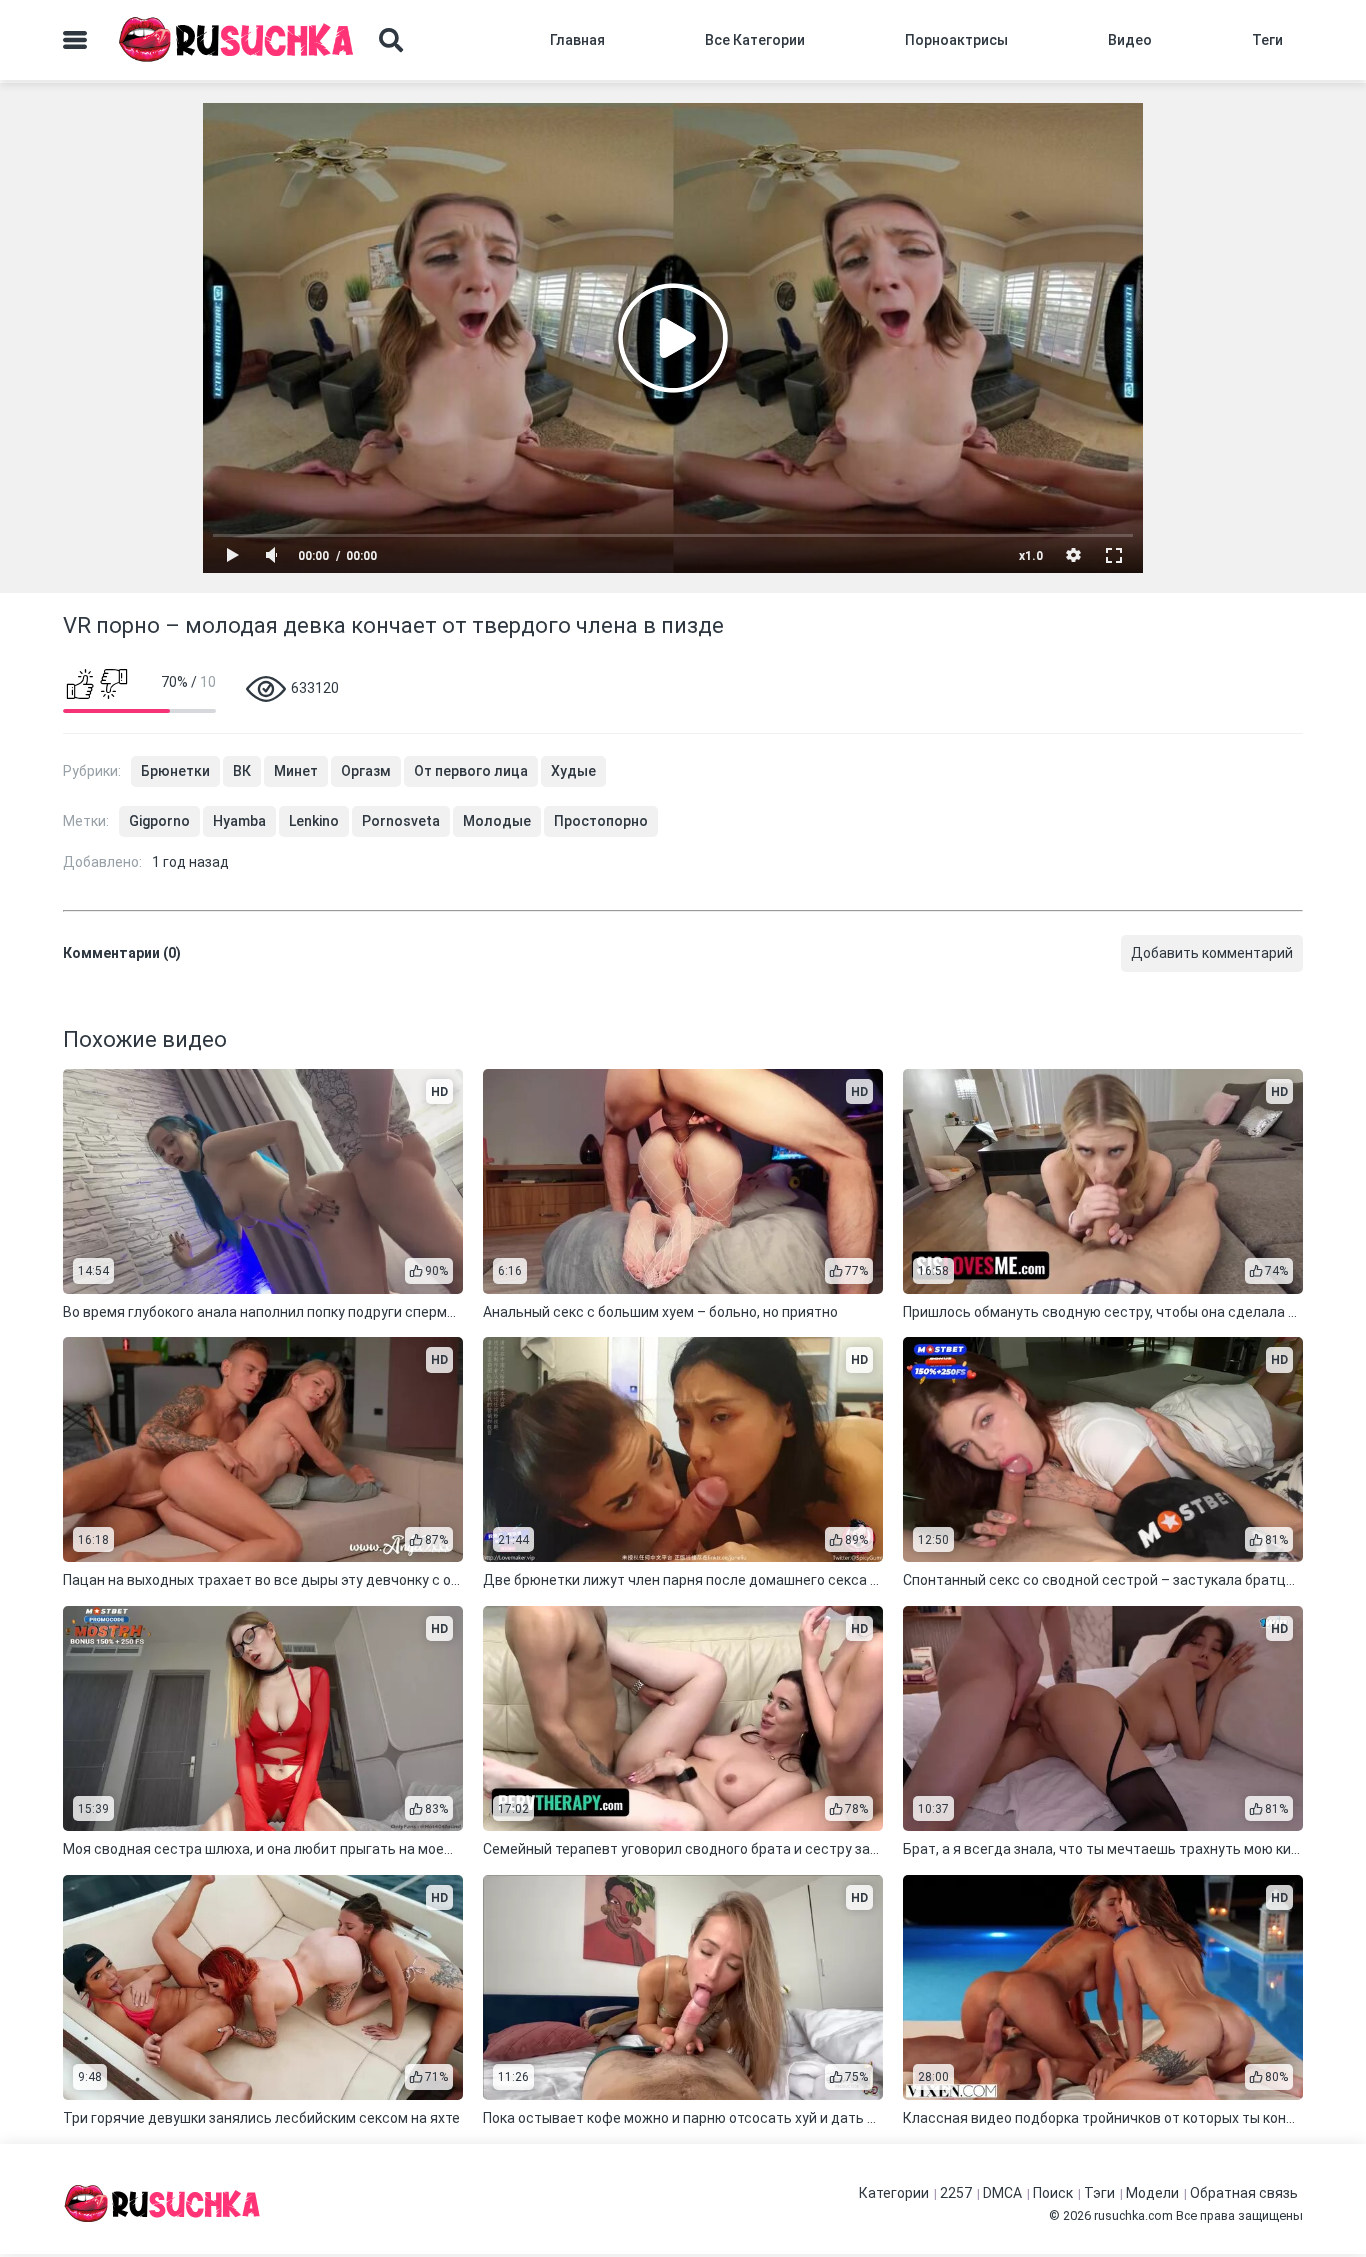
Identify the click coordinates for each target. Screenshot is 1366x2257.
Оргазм (366, 771)
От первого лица (471, 771)
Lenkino (314, 821)
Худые (573, 771)
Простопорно (601, 821)
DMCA (1002, 2193)
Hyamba (239, 821)
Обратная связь (1244, 2193)
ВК (242, 771)
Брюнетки (175, 771)
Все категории (755, 40)
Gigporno (159, 821)
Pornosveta (401, 821)
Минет (296, 771)
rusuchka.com (1133, 2215)
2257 (956, 2193)
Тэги (1099, 2193)
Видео (1130, 40)
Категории (894, 2193)
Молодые (497, 821)
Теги (1267, 40)
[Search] (391, 40)
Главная (577, 40)
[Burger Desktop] (75, 40)
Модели (1152, 2193)
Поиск (1053, 2193)
